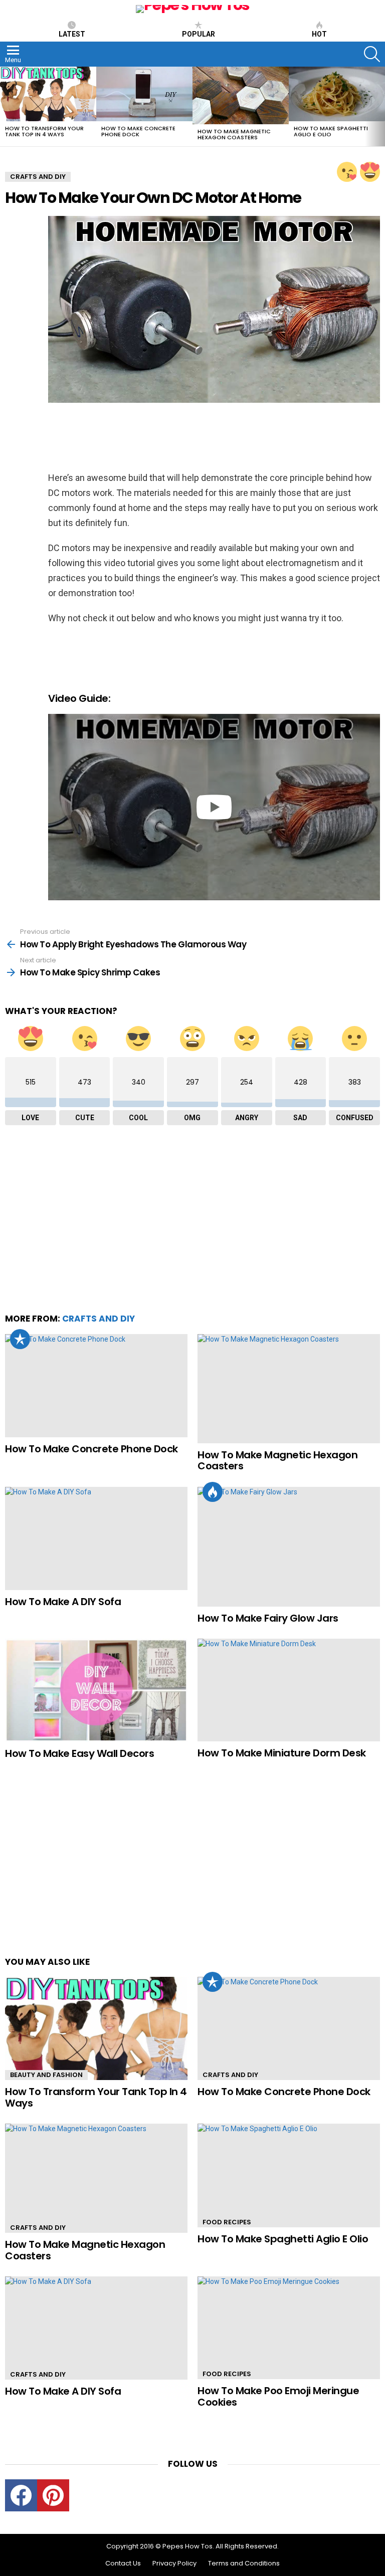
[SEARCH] (372, 54)
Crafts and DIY (99, 1319)
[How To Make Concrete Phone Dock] (144, 94)
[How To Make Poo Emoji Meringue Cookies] (289, 2328)
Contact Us (123, 2563)
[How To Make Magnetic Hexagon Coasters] (241, 95)
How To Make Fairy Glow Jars (268, 1618)
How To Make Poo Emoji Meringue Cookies (278, 2396)
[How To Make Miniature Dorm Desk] (289, 1690)
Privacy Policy (174, 2563)
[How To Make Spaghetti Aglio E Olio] (337, 94)
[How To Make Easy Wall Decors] (96, 1690)
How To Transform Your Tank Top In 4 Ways (44, 131)
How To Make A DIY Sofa (63, 1602)
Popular (199, 34)
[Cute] (347, 172)
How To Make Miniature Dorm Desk (282, 1753)
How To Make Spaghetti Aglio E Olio (331, 131)
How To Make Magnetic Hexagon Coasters (234, 134)
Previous (5, 106)
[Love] (370, 172)
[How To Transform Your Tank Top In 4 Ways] (48, 94)
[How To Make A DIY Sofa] (96, 1538)
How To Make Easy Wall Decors (79, 1753)
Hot (319, 34)
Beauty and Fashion (46, 2075)
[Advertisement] (131, 438)
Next (380, 106)
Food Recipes (227, 2222)
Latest (72, 34)
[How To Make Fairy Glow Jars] (289, 1547)
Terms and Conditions (244, 2563)
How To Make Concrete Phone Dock (138, 131)
